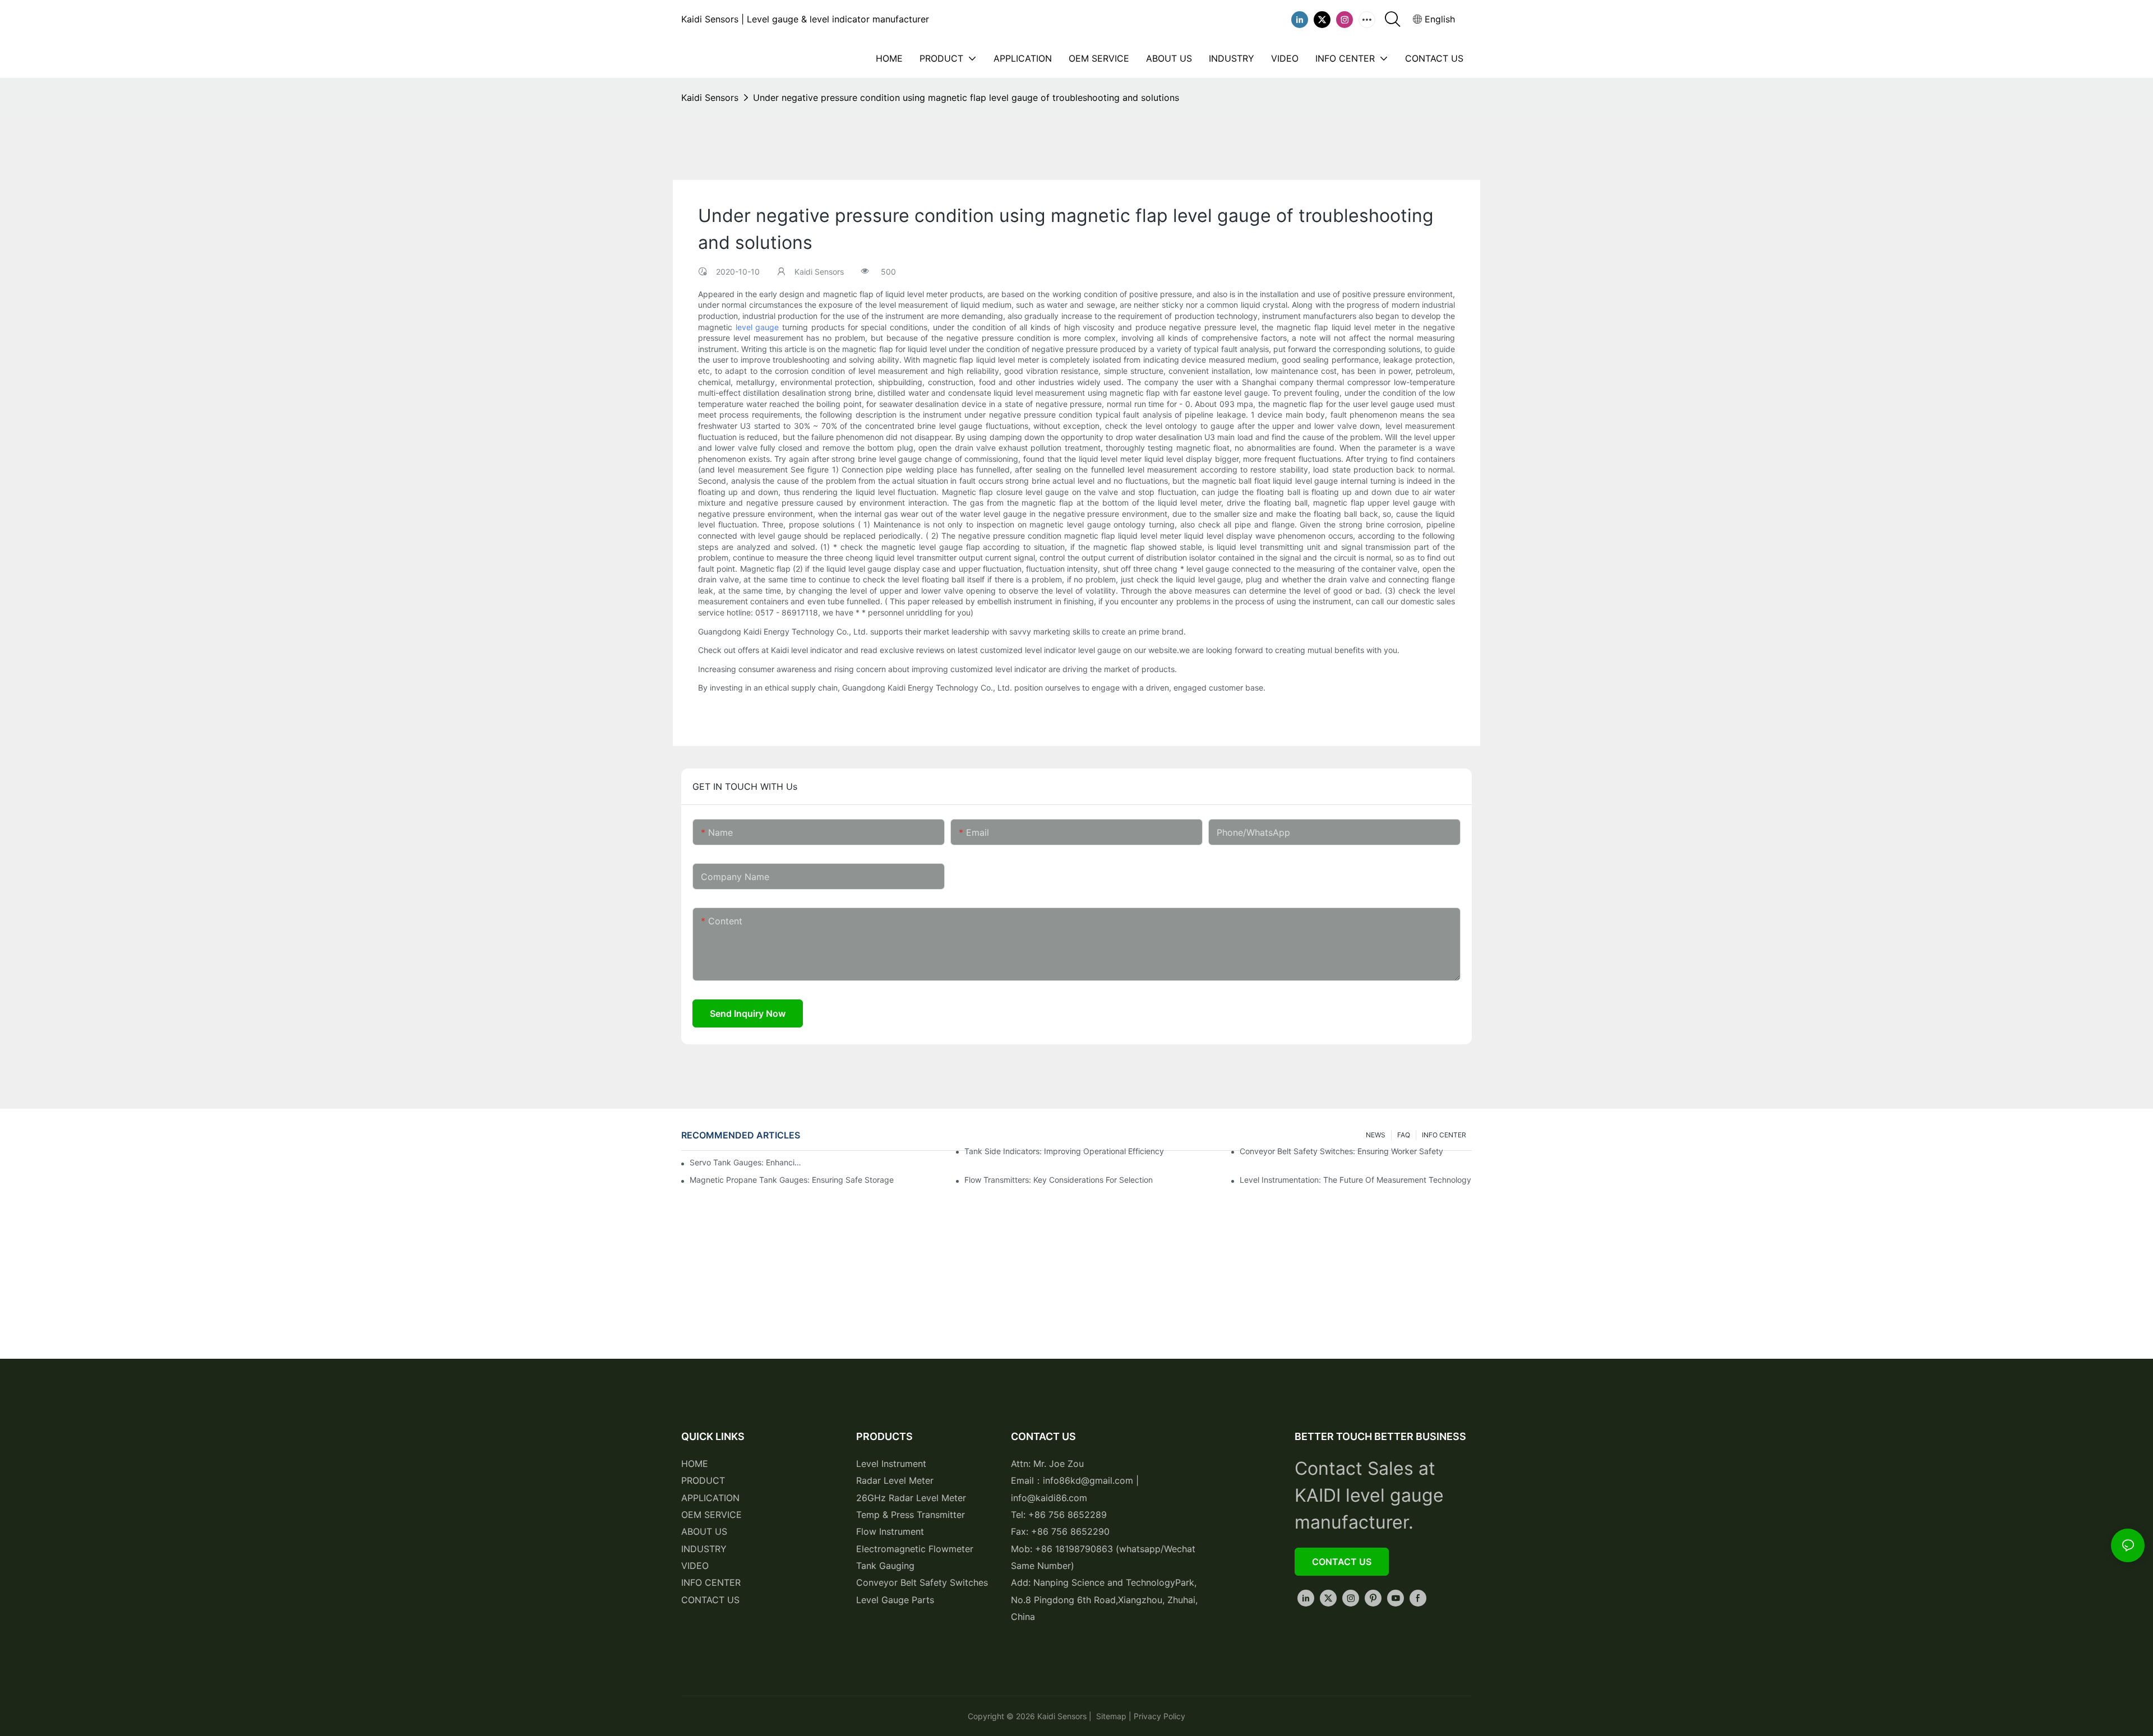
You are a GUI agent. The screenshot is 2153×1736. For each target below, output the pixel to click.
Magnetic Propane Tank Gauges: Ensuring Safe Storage (792, 1180)
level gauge (757, 327)
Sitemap (1110, 1716)
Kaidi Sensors (710, 98)
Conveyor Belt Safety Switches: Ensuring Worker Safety (1341, 1151)
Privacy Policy (1159, 1716)
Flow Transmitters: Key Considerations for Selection (1059, 1180)
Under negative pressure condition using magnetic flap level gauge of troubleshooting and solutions (966, 98)
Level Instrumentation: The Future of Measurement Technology (1355, 1180)
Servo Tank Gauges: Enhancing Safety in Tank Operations (746, 1162)
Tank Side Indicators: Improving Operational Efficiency (1064, 1151)
